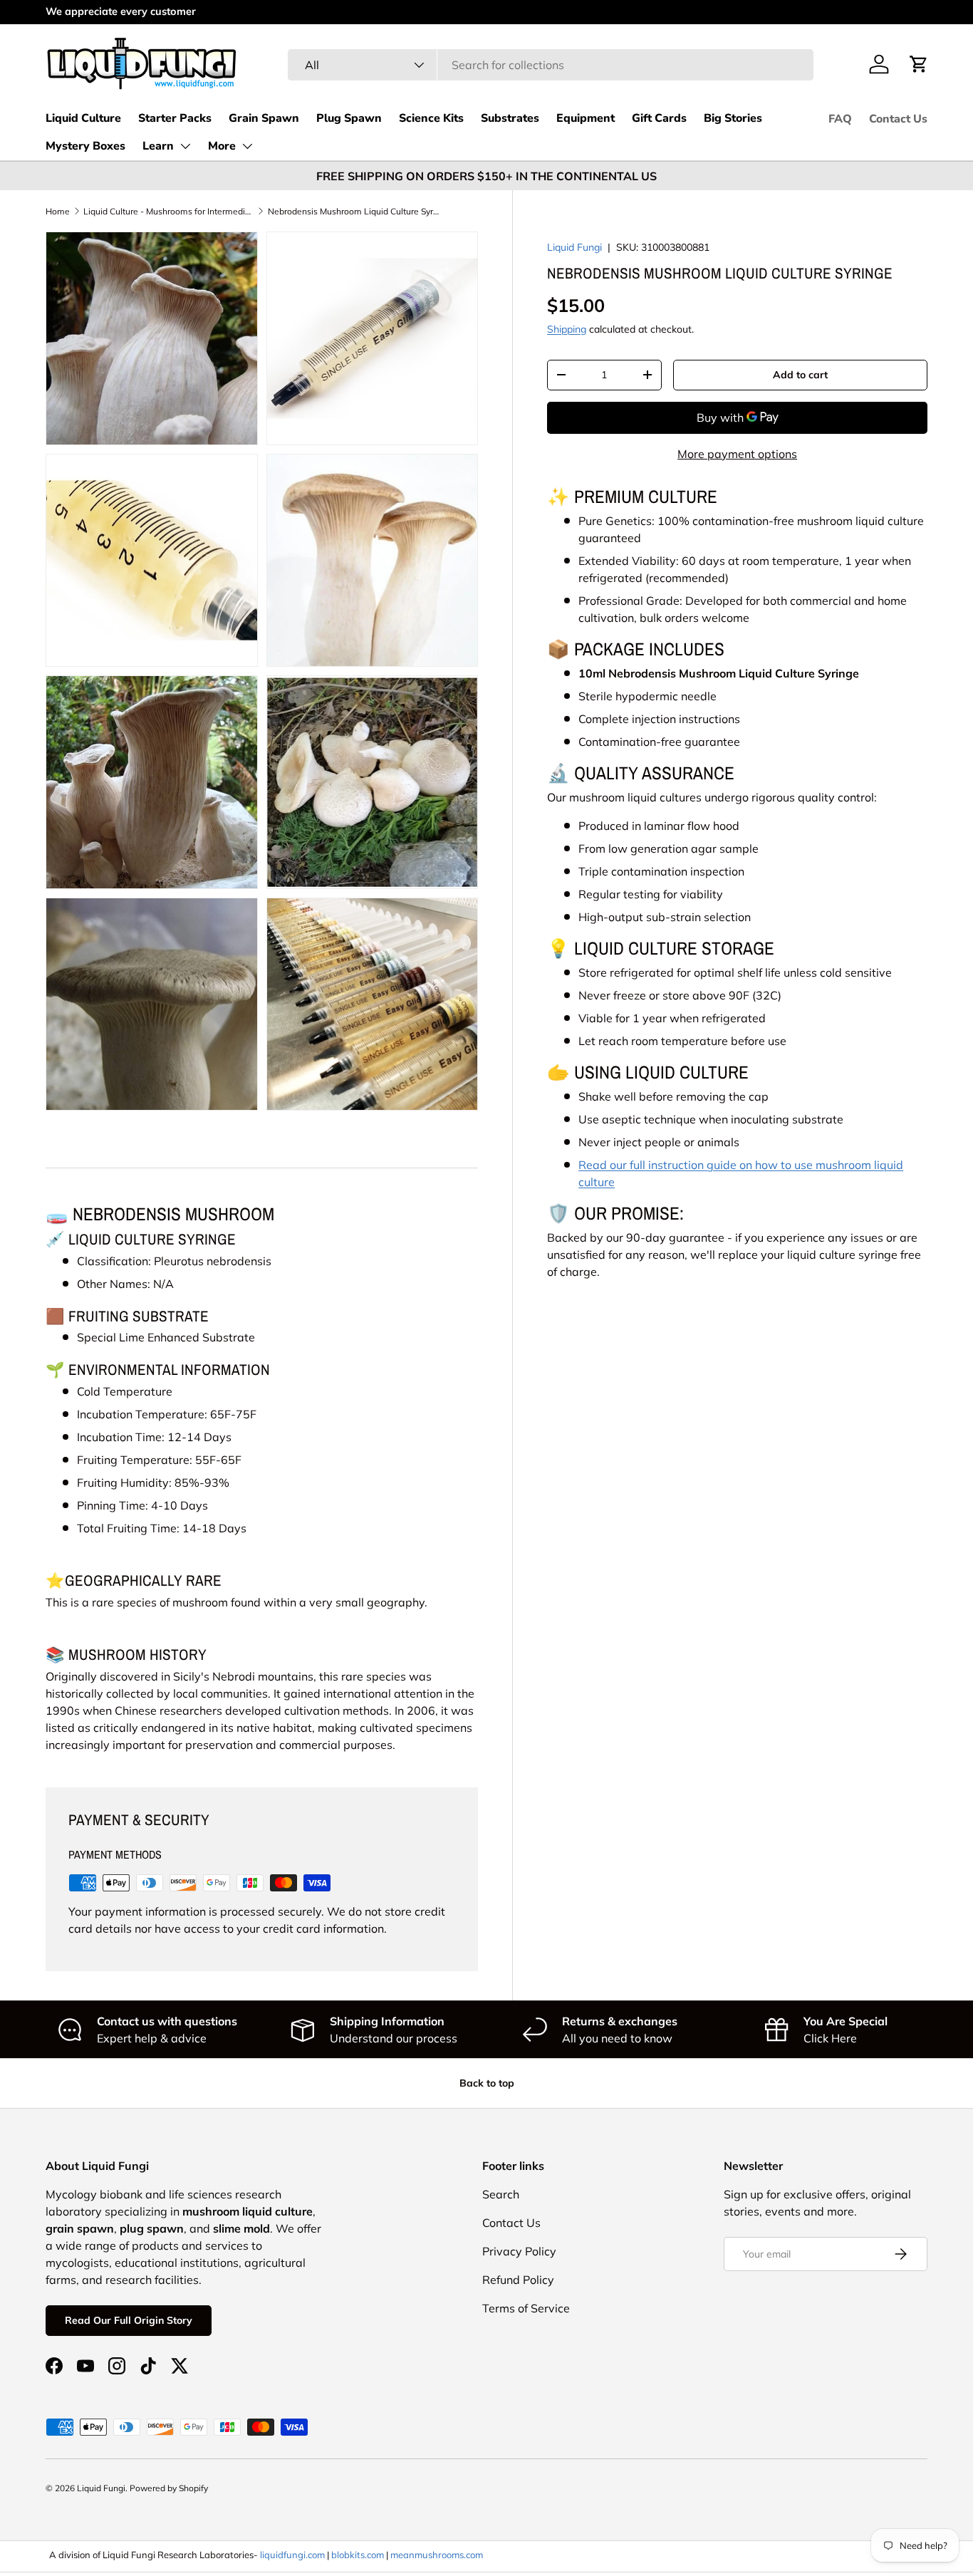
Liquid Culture (83, 118)
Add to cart (800, 375)
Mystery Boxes (85, 146)
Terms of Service (526, 2308)
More (222, 146)
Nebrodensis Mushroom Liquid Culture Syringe (353, 211)
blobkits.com (358, 2555)
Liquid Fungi (574, 247)
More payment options (737, 454)
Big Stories (733, 118)
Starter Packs (175, 118)
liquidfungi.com (292, 2555)
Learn (158, 146)
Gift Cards (659, 118)
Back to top (487, 2083)
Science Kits (431, 118)
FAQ (840, 119)
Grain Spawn (264, 118)
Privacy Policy (519, 2251)
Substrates (510, 118)
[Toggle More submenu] (247, 146)
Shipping (567, 329)
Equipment (586, 118)
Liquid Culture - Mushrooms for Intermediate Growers (169, 211)
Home (58, 211)
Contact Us (898, 119)
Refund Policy (518, 2280)
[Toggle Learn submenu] (185, 146)
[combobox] (551, 65)
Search (501, 2194)
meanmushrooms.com (437, 2555)
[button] (919, 64)
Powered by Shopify (169, 2488)
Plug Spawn (349, 118)
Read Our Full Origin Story (129, 2320)
